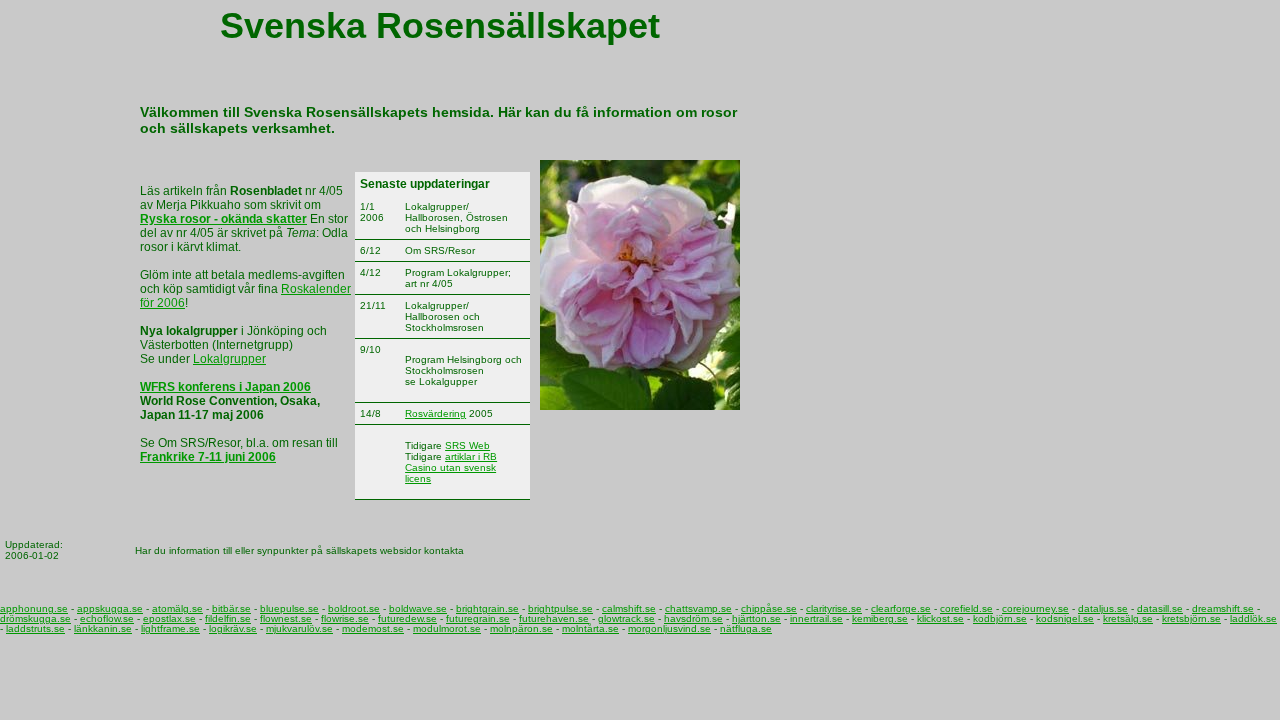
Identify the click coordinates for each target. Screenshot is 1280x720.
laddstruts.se (35, 628)
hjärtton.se (756, 618)
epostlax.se (169, 618)
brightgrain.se (487, 608)
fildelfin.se (228, 618)
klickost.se (940, 618)
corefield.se (966, 608)
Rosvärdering (435, 413)
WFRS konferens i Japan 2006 (225, 387)
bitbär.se (231, 608)
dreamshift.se (1223, 608)
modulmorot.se (447, 628)
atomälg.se (177, 608)
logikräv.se (233, 628)
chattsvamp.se (698, 608)
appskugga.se (110, 608)
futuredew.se (407, 618)
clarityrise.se (834, 608)
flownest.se (286, 618)
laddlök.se (1253, 618)
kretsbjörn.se (1191, 618)
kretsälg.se (1128, 618)
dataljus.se (1103, 608)
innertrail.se (816, 618)
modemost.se (373, 628)
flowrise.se (345, 618)
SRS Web (467, 445)
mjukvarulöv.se (299, 628)
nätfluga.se (746, 628)
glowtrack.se (626, 618)
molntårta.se (590, 628)
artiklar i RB (471, 456)
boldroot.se (354, 608)
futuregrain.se (478, 618)
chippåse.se (769, 608)
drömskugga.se (35, 618)
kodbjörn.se (1000, 618)
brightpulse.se (560, 608)
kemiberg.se (880, 618)
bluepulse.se (289, 608)
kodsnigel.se (1065, 618)
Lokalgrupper (229, 359)
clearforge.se (901, 608)
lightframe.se (170, 628)
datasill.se (1160, 608)
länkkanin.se (103, 628)
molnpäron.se (521, 628)
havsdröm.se (693, 618)
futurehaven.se (554, 618)
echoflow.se (107, 618)
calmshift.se (629, 608)
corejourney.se (1035, 608)
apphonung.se (34, 608)
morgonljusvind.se (669, 628)
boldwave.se (418, 608)
